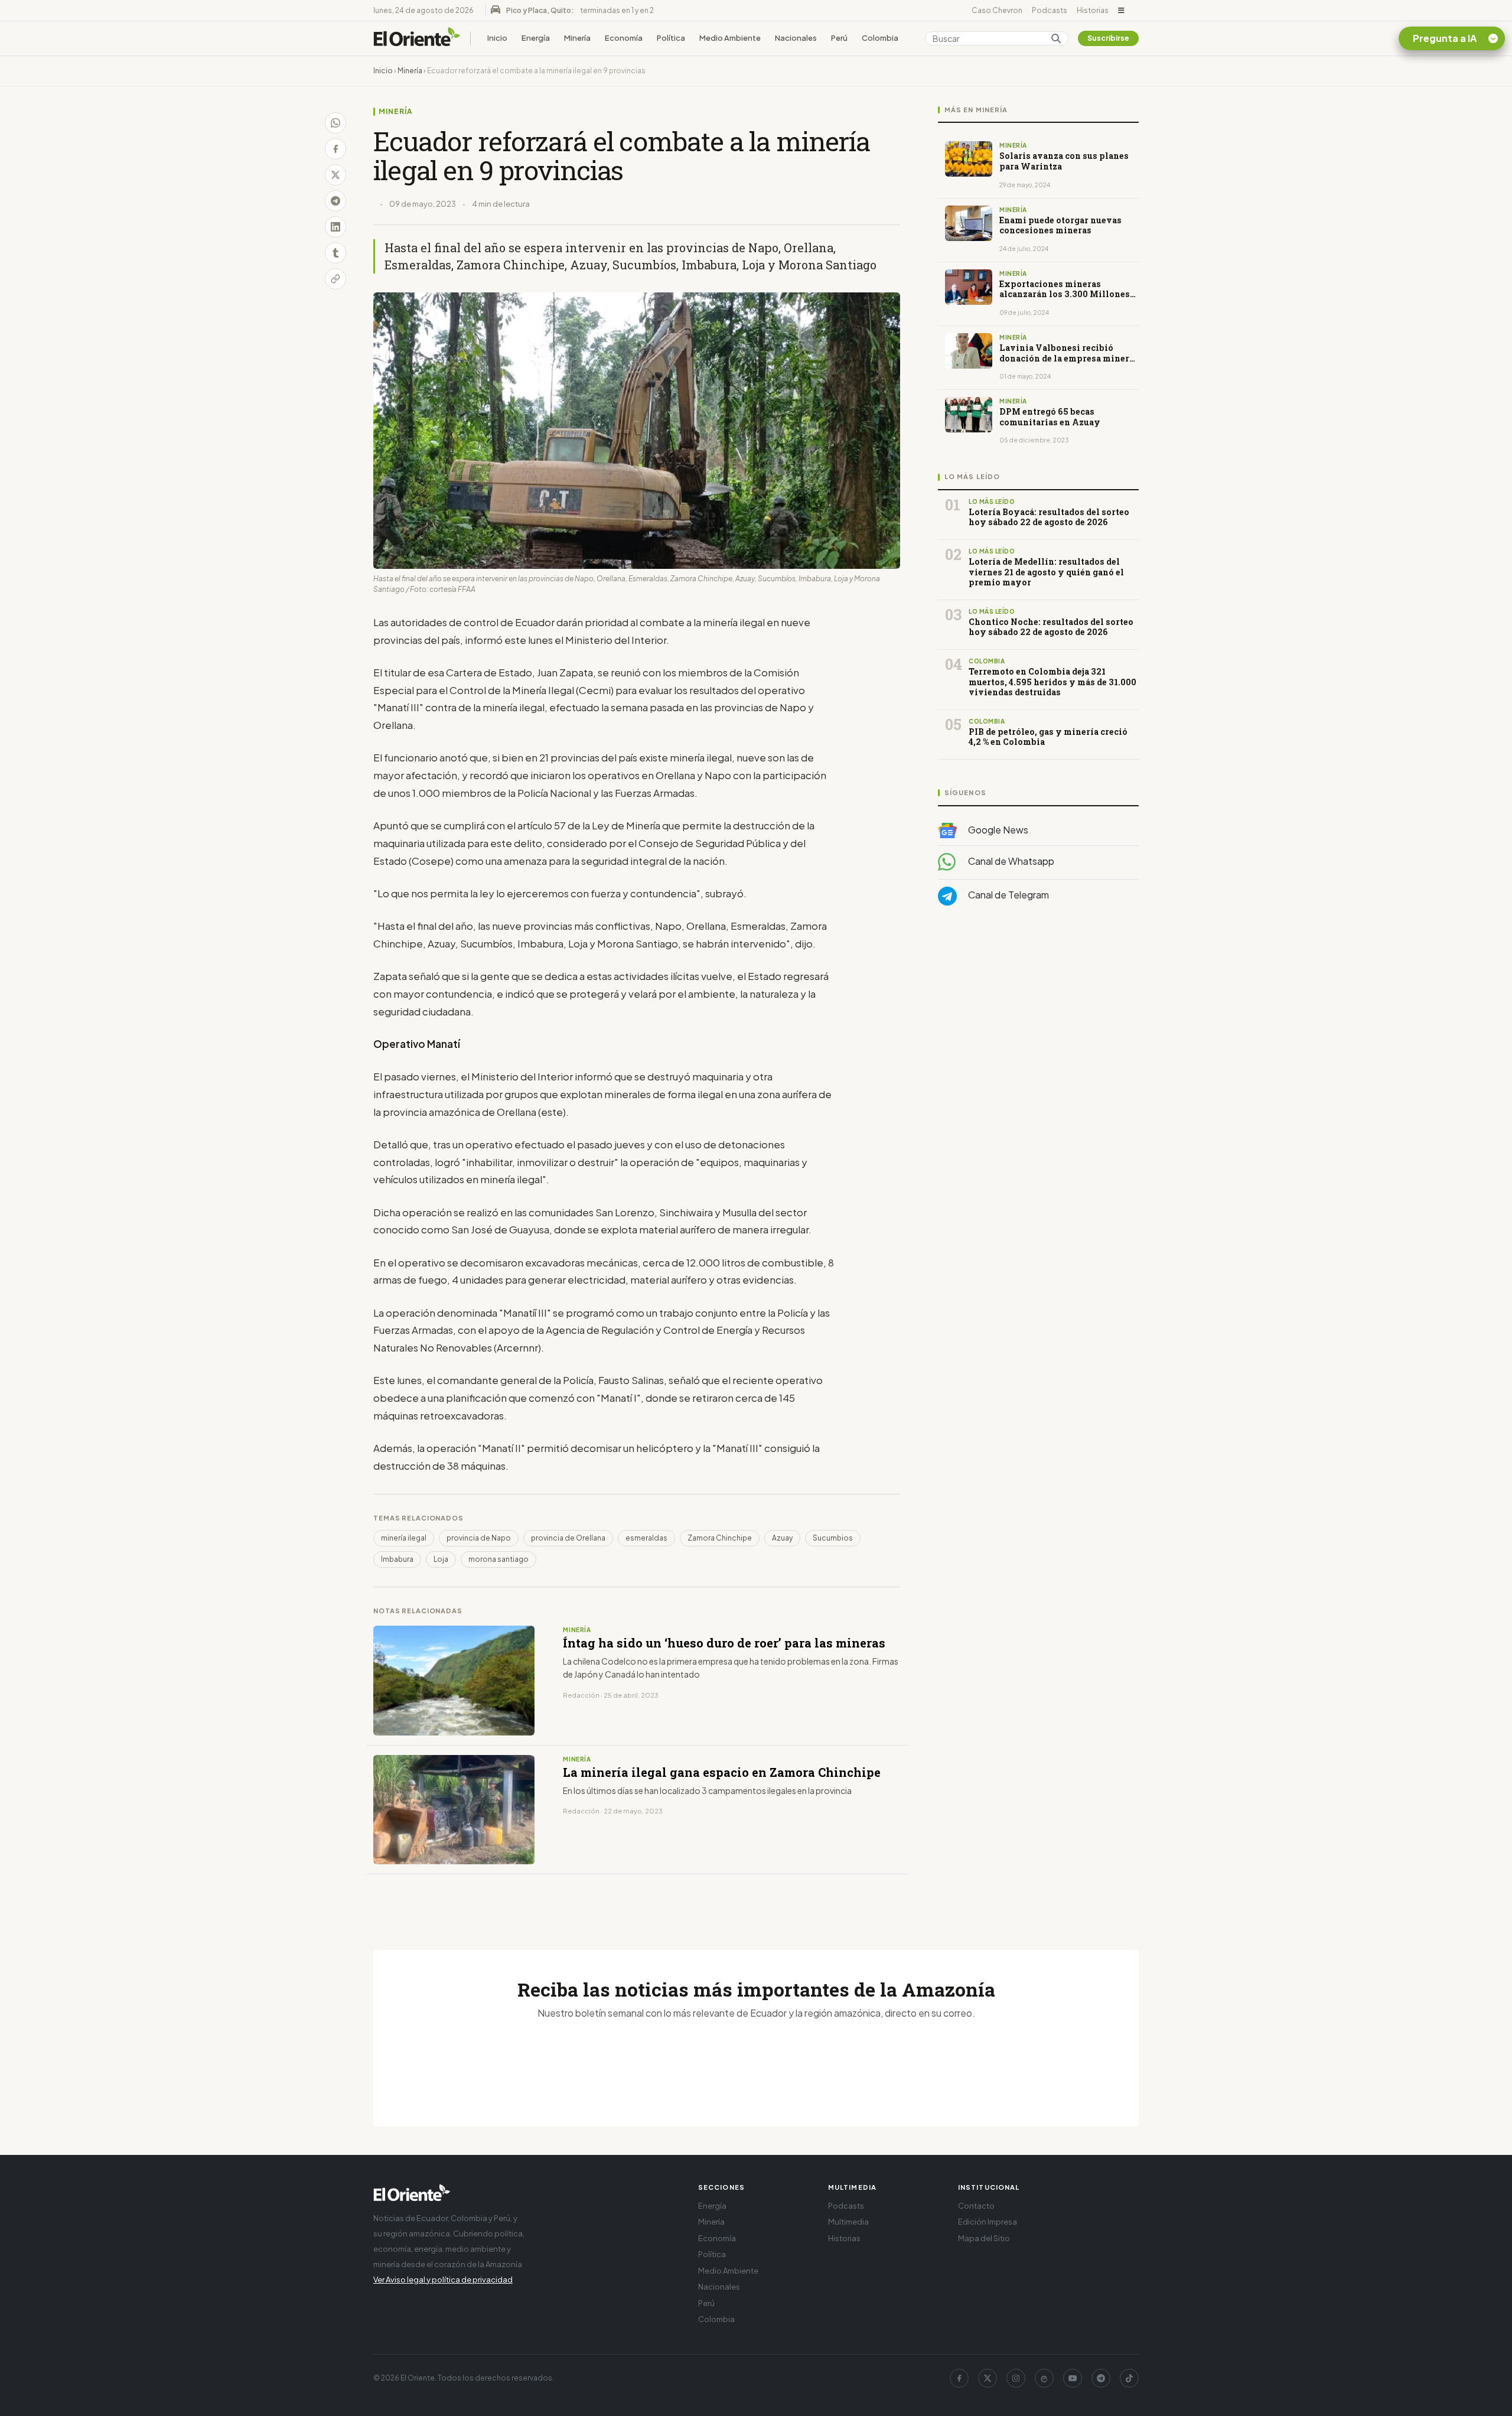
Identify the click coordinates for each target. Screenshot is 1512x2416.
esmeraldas (646, 1538)
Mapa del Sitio (984, 2238)
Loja (441, 1559)
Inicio (497, 38)
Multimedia (848, 2222)
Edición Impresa (988, 2222)
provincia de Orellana (568, 1538)
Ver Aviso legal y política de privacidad (443, 2280)
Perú (839, 38)
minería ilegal (404, 1538)
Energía (536, 38)
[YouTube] (1073, 2378)
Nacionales (796, 38)
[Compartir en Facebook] (335, 149)
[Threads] (1044, 2378)
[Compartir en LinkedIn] (335, 227)
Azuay (782, 1538)
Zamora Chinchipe (720, 1538)
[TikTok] (1129, 2378)
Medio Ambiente (730, 38)
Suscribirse (1108, 38)
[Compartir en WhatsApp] (335, 123)
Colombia (880, 38)
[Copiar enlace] (335, 279)
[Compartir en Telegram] (335, 201)
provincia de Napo (479, 1538)
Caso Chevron (997, 10)
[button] (1121, 11)
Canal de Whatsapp (1010, 862)
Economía (624, 38)
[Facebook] (959, 2378)
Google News (997, 830)
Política (671, 38)
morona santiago (498, 1559)
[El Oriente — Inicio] (417, 38)
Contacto (976, 2206)
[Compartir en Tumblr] (335, 253)
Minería (577, 38)
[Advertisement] (1038, 1033)
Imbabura (397, 1559)
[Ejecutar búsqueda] (1056, 38)
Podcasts (1050, 10)
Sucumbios (833, 1538)
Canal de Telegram (1008, 895)
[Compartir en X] (335, 175)
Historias (1093, 10)
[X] (988, 2378)
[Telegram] (1101, 2378)
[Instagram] (1016, 2378)
